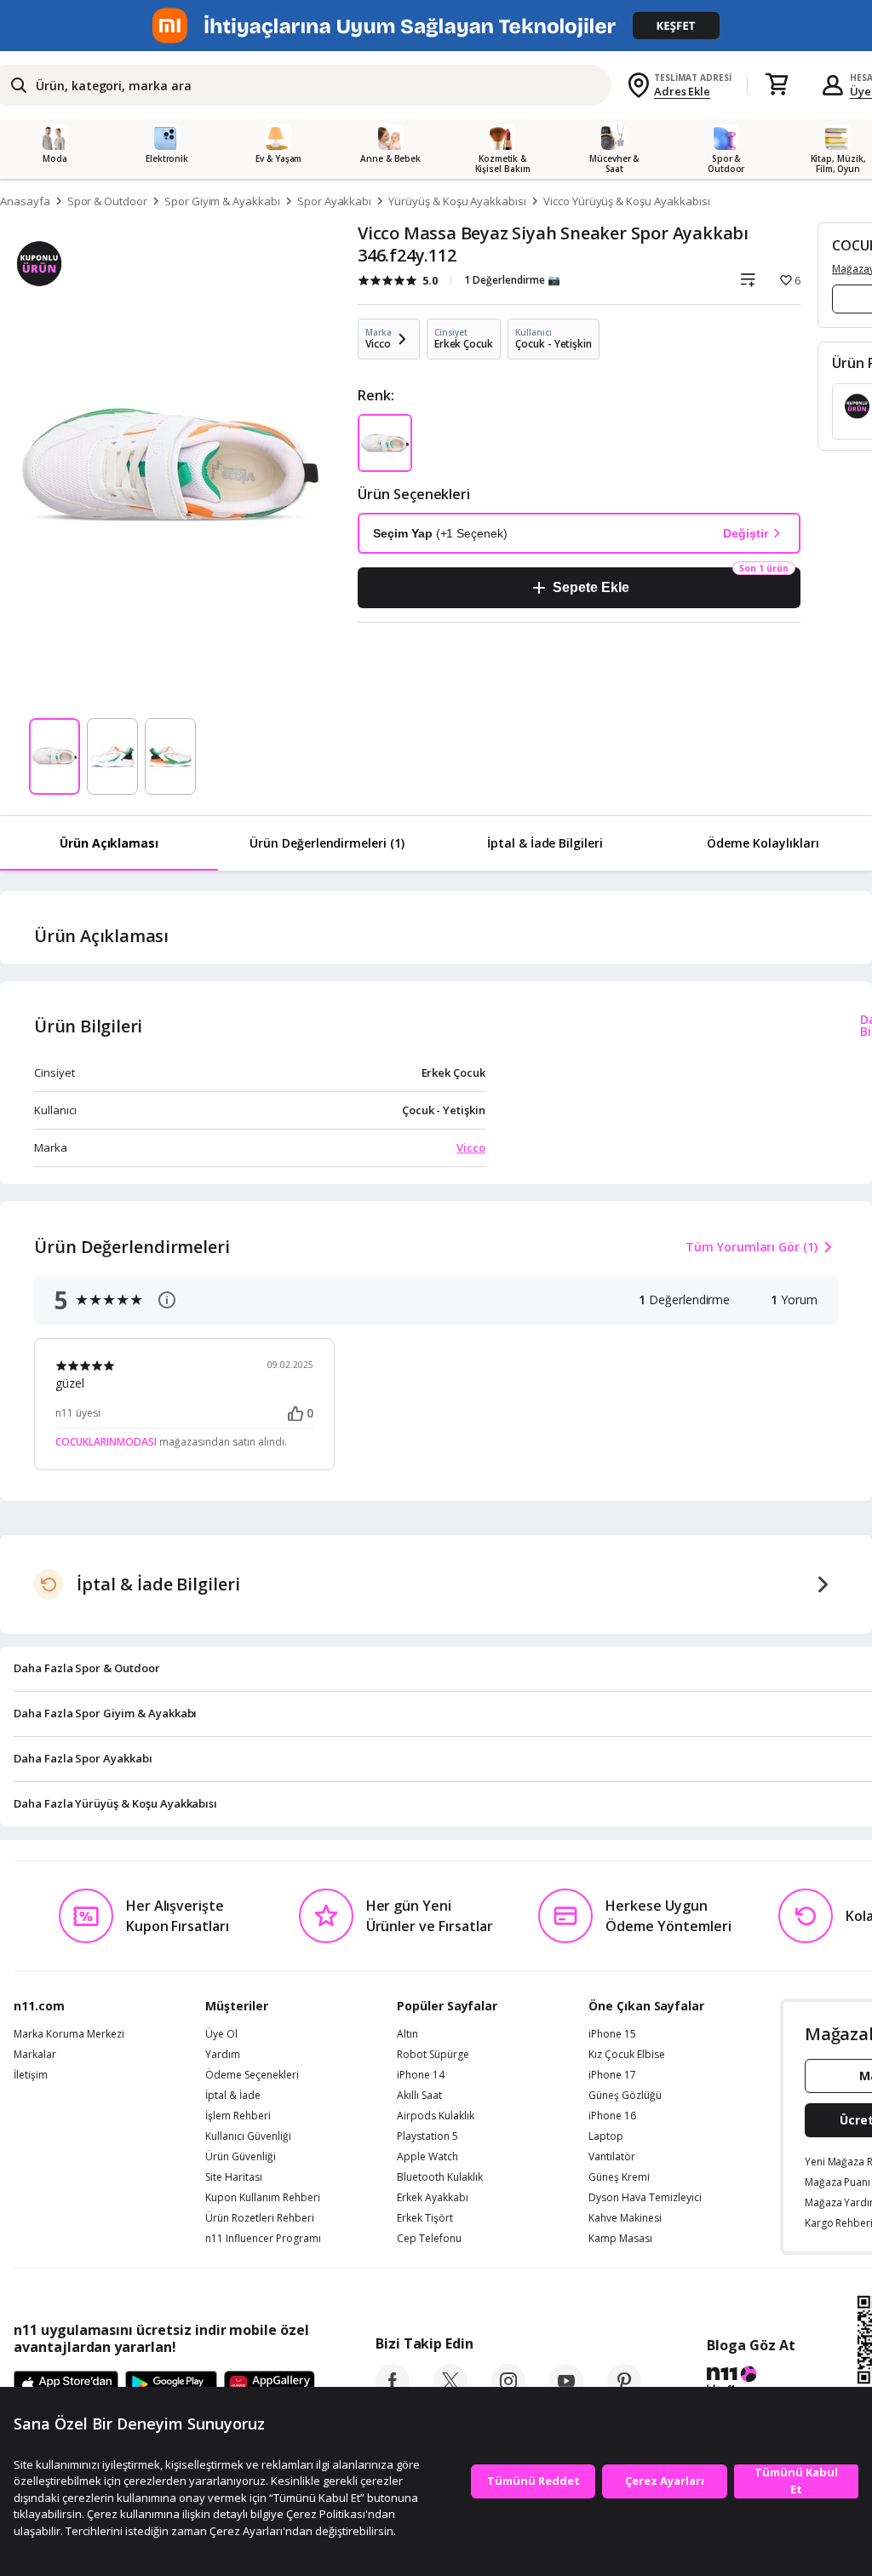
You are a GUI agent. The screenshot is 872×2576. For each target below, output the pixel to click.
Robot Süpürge (433, 2055)
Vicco (471, 1147)
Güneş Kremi (619, 2177)
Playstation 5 (427, 2136)
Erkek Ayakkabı (433, 2198)
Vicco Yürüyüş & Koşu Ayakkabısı (626, 201)
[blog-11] (751, 2383)
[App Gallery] (270, 2385)
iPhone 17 (612, 2075)
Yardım (223, 2055)
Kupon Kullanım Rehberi (263, 2198)
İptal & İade (233, 2096)
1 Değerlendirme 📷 (512, 280)
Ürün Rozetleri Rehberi (260, 2218)
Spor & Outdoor (107, 201)
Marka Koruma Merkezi (69, 2034)
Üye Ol (221, 2034)
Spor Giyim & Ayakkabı (222, 201)
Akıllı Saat (419, 2096)
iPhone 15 (612, 2034)
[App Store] (66, 2385)
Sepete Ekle (591, 587)
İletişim (31, 2075)
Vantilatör (612, 2157)
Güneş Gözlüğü (625, 2096)
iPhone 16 (612, 2116)
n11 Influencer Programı (263, 2239)
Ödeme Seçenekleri (252, 2075)
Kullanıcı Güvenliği (248, 2136)
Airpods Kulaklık (436, 2116)
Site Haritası (234, 2177)
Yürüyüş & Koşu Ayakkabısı (457, 201)
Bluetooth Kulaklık (440, 2177)
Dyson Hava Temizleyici (645, 2198)
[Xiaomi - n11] (436, 26)
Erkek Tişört (425, 2218)
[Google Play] (171, 2385)
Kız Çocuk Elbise (627, 2055)
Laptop (606, 2136)
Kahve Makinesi (625, 2218)
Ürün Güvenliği (241, 2157)
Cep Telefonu (429, 2239)
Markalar (35, 2055)
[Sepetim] (777, 85)
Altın (407, 2034)
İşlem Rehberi (238, 2116)
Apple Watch (427, 2157)
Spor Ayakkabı (334, 201)
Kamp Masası (620, 2239)
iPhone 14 (421, 2075)
